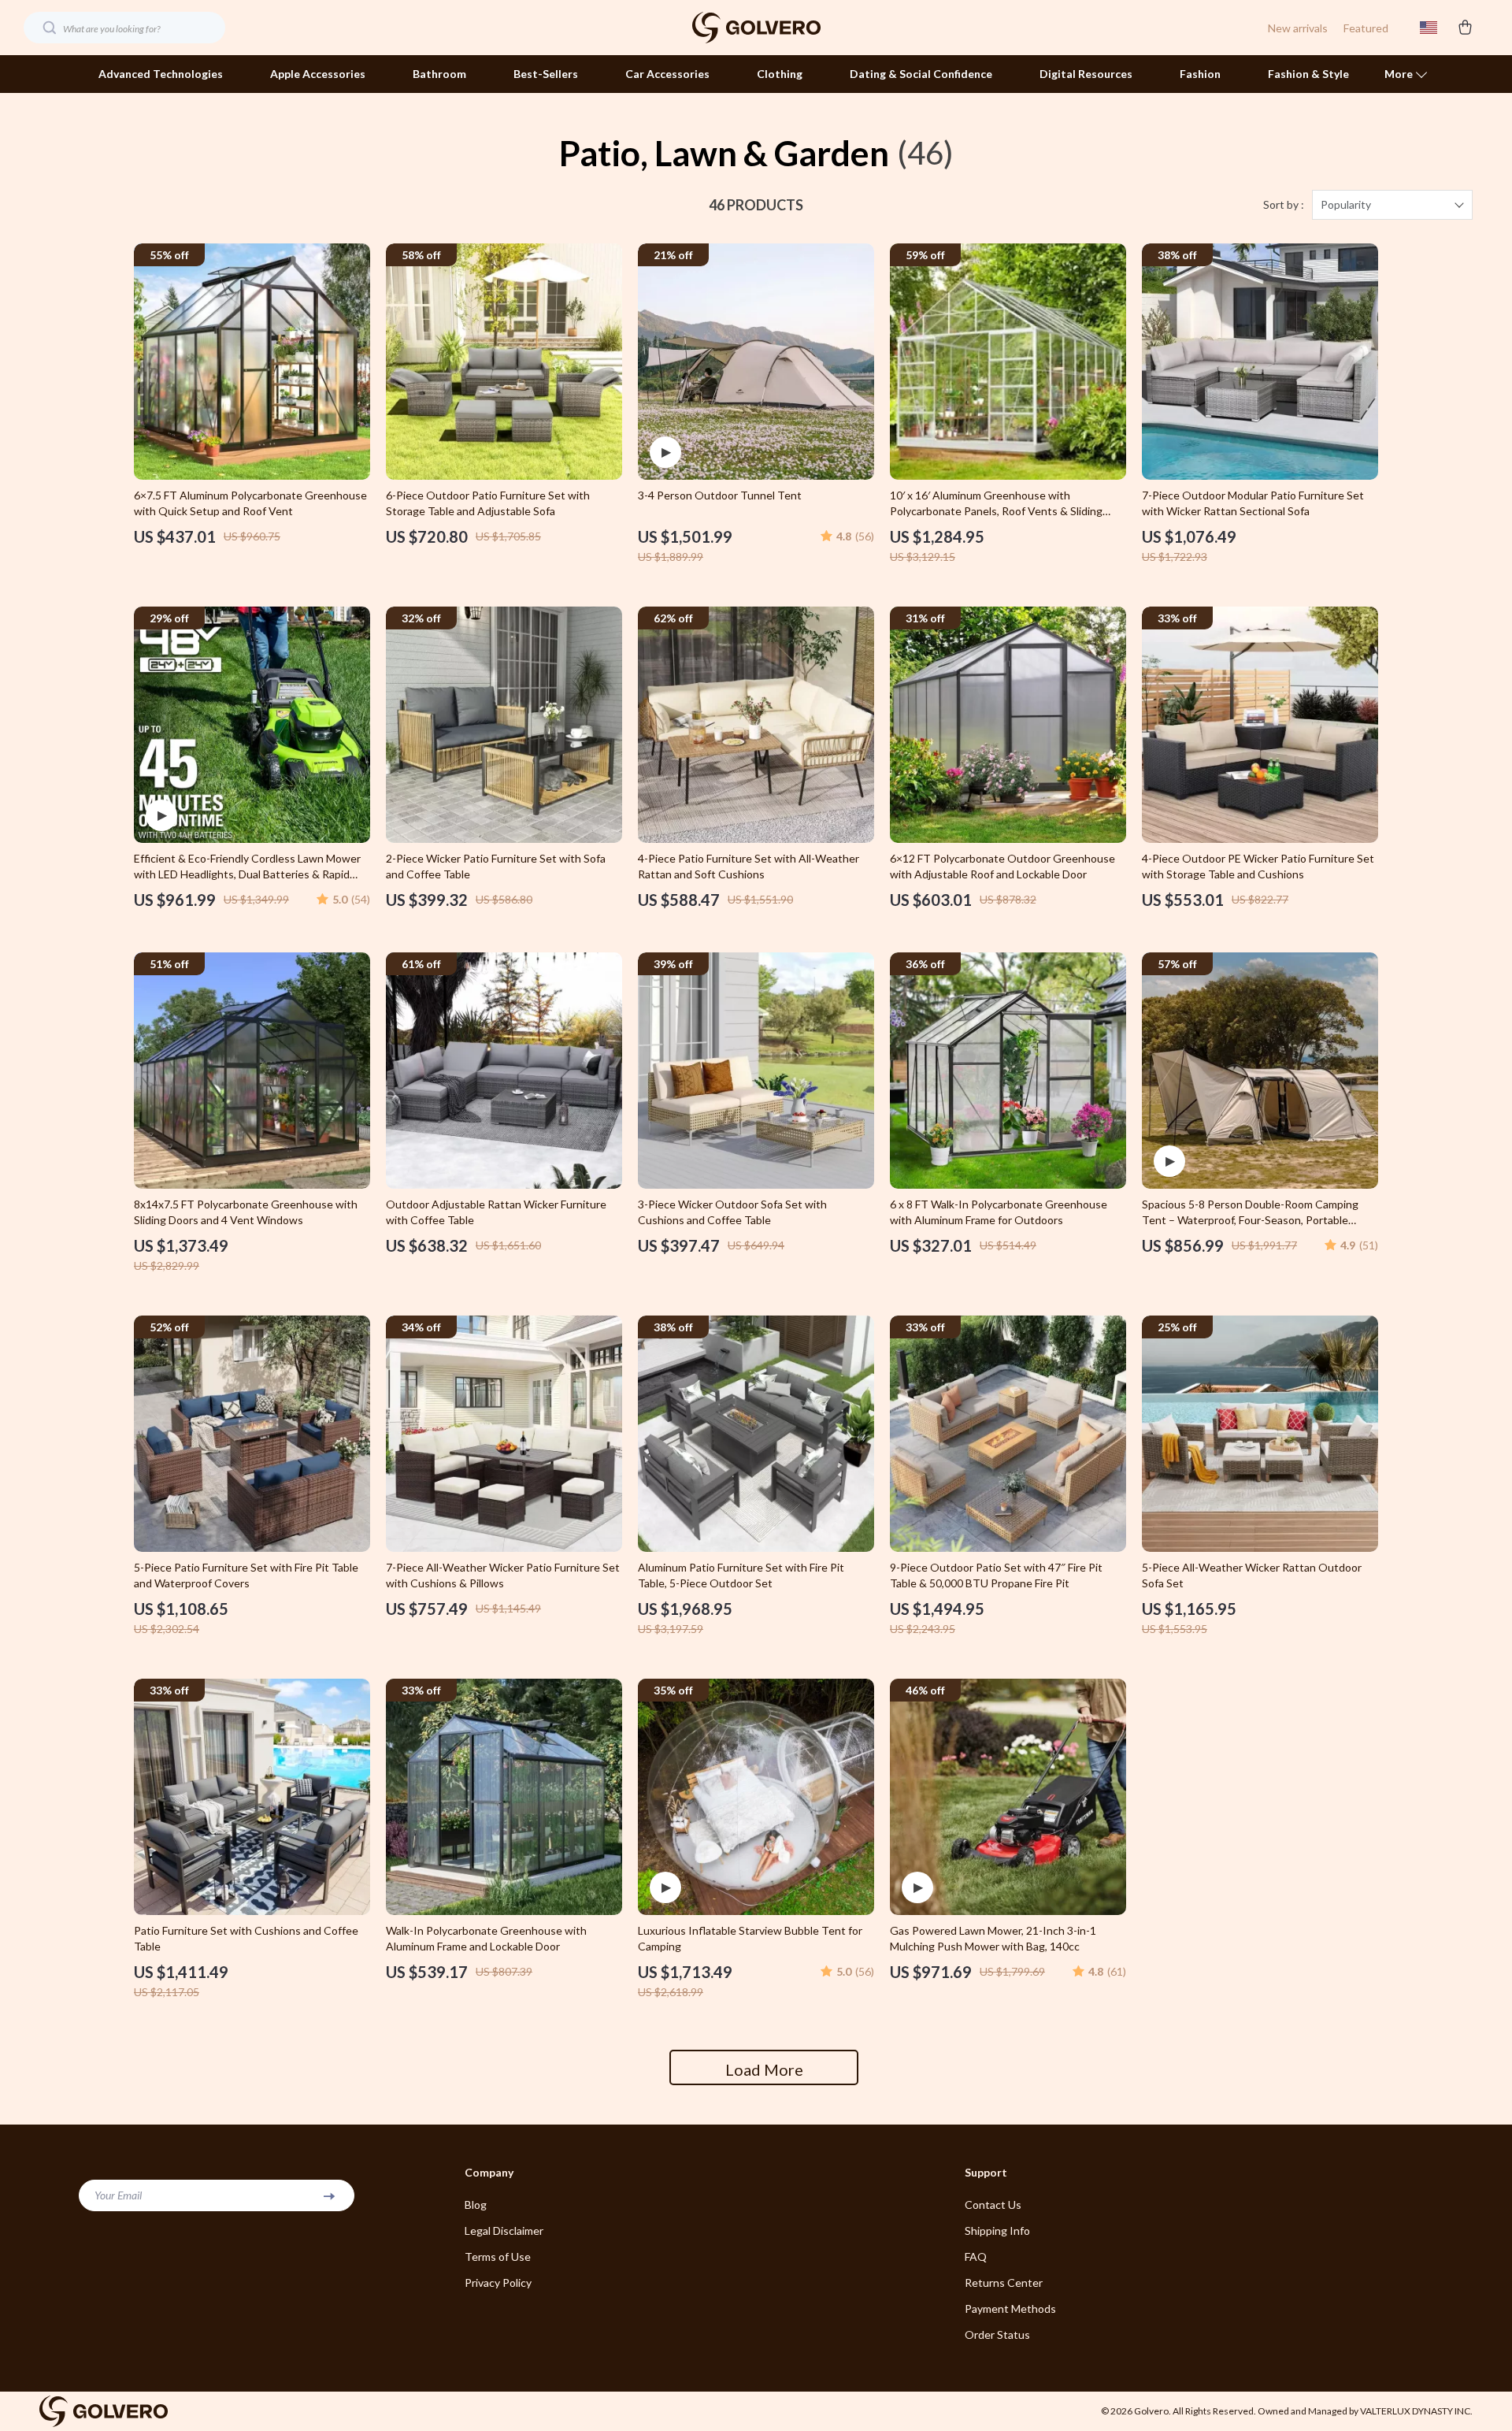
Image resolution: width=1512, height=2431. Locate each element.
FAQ (976, 2257)
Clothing (780, 74)
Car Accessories (667, 74)
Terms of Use (498, 2257)
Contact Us (993, 2205)
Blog (476, 2205)
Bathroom (439, 74)
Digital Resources (1086, 74)
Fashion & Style (1308, 74)
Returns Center (1004, 2283)
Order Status (997, 2335)
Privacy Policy (498, 2283)
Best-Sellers (546, 74)
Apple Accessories (318, 74)
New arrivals (1298, 28)
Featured (1366, 28)
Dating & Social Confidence (921, 74)
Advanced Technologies (161, 74)
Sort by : (1284, 204)
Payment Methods (1010, 2309)
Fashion (1200, 74)
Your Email (118, 2195)
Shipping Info (997, 2231)
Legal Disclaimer (504, 2231)
